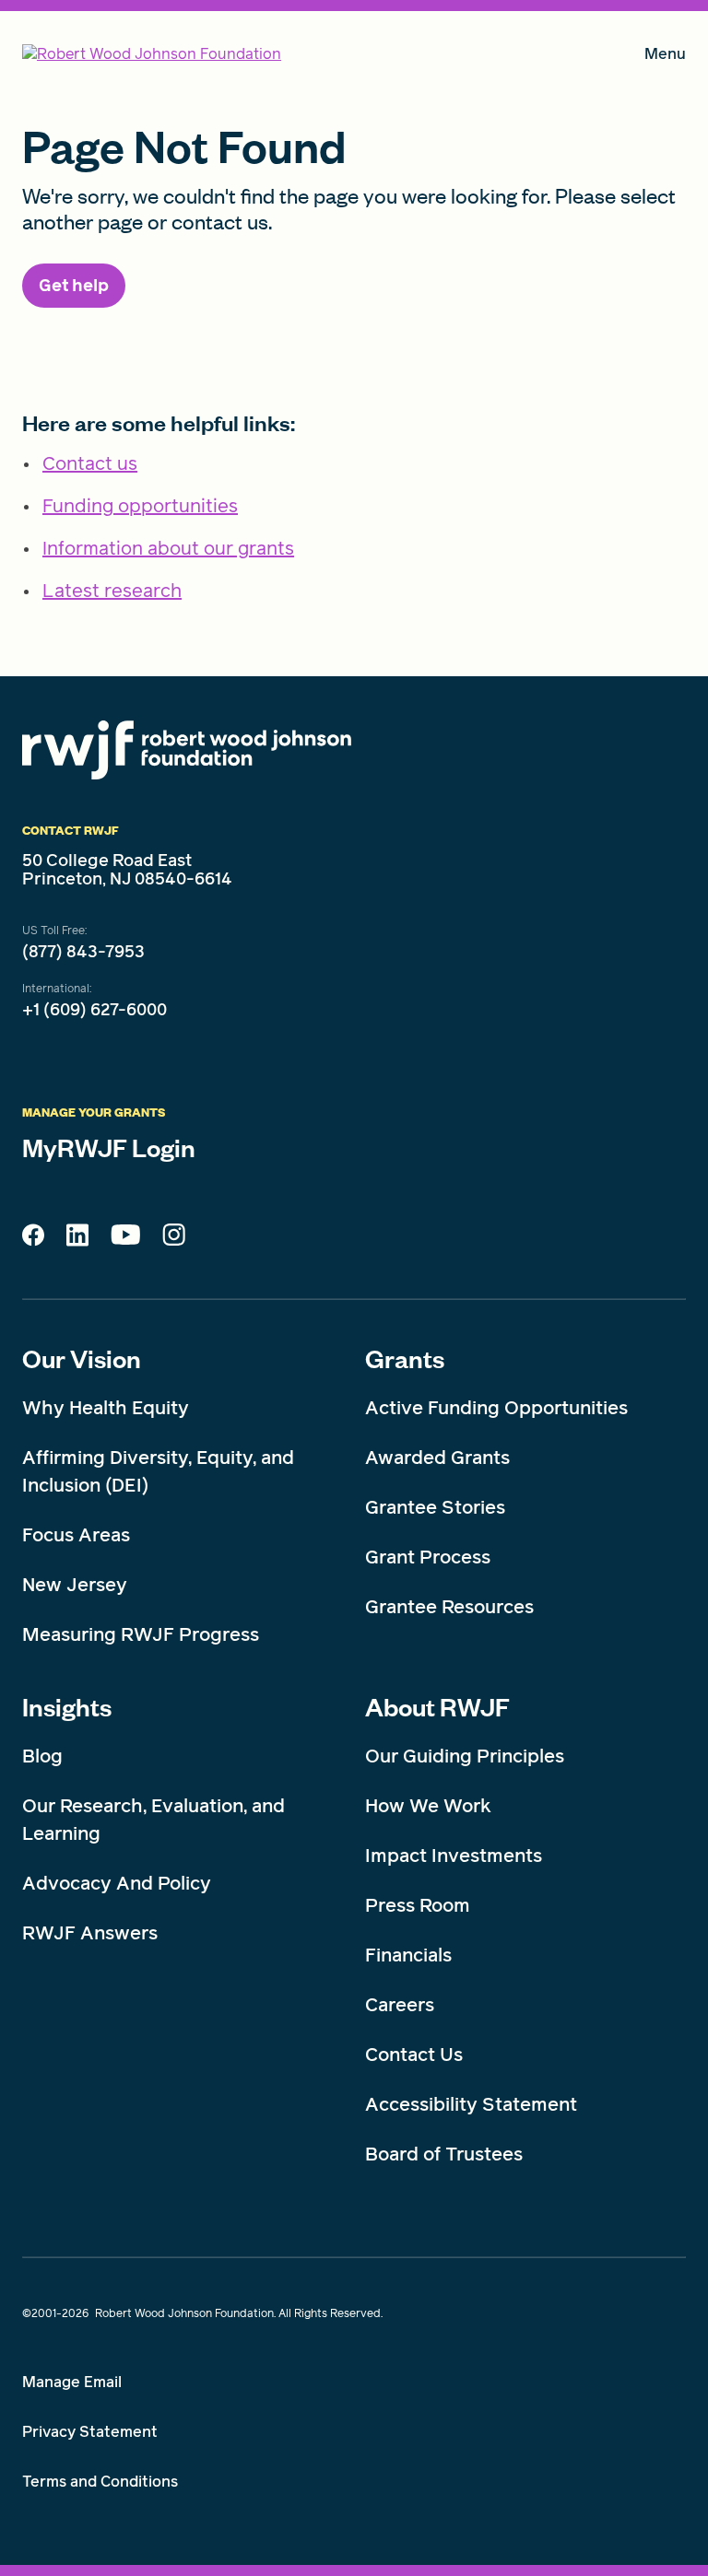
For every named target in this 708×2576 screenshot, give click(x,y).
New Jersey (75, 1585)
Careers (400, 2005)
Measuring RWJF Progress (141, 1634)
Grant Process (428, 1557)
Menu (665, 58)
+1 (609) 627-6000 (94, 1010)
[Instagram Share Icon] (174, 1239)
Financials (408, 1955)
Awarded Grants (437, 1458)
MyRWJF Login (109, 1147)
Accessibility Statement (471, 2104)
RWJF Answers (90, 1933)
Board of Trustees (444, 2154)
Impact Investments (454, 1856)
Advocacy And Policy (117, 1883)
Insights (67, 1706)
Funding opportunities (140, 506)
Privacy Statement (90, 2432)
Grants (405, 1358)
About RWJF (437, 1706)
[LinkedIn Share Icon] (77, 1240)
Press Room (418, 1905)
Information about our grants (168, 548)
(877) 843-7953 (83, 952)
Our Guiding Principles (465, 1756)
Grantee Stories (435, 1507)
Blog (42, 1756)
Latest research (112, 591)
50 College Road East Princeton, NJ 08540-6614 (127, 870)
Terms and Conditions (100, 2482)
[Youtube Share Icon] (125, 1238)
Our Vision (82, 1358)
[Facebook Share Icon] (33, 1240)
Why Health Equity (106, 1408)
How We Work (428, 1806)
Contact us (90, 463)
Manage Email (72, 2382)
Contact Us (414, 2055)
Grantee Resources (449, 1607)
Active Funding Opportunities (496, 1408)
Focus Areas (76, 1535)
